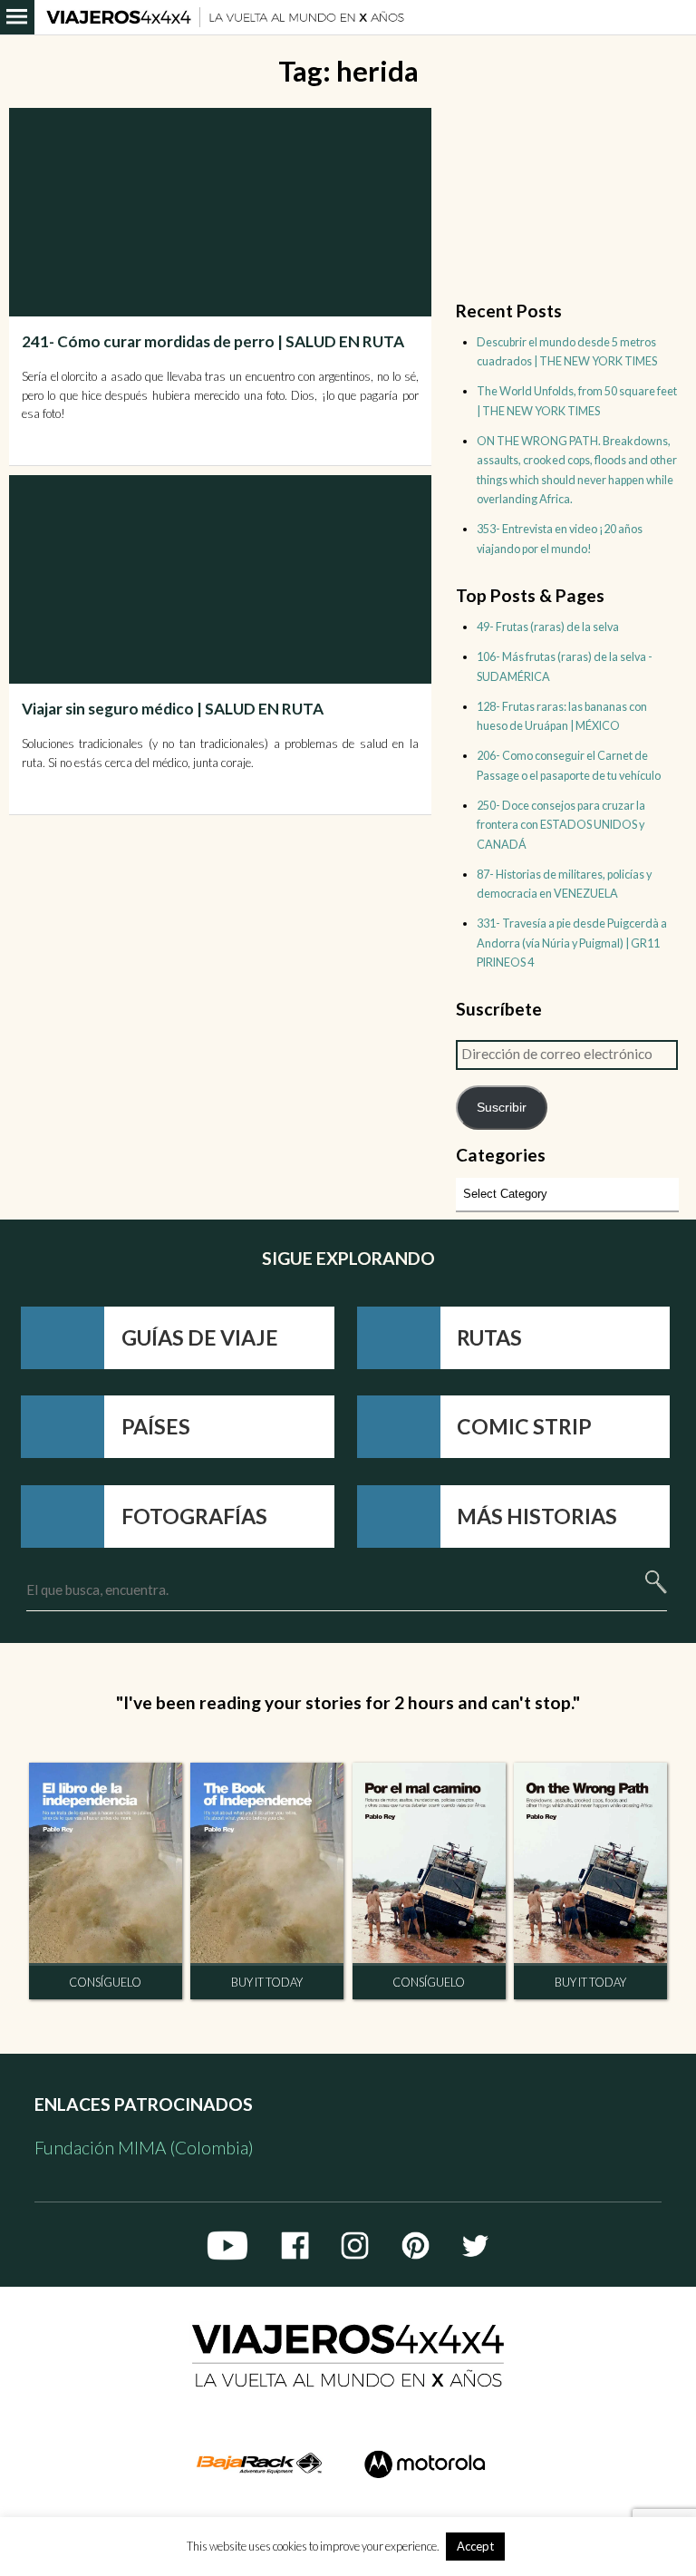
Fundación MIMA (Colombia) (144, 2148)
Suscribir (502, 1107)
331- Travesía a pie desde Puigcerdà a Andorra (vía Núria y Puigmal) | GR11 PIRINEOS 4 (572, 943)
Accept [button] (475, 2546)
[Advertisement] (223, 891)
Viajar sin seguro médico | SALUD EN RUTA (173, 709)
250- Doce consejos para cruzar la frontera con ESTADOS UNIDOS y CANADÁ (561, 825)
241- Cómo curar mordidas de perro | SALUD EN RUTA (213, 341)
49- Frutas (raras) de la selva (548, 627)
